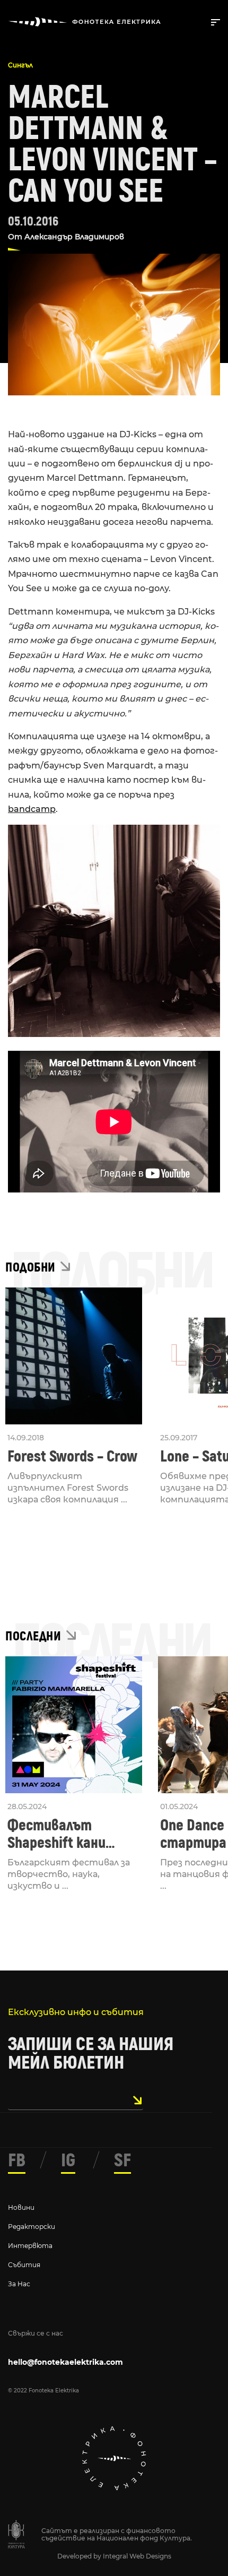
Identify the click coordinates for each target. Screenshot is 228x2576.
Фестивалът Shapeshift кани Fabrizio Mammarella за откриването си (71, 1834)
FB (17, 2160)
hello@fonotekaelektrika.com (65, 2362)
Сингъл (20, 65)
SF (122, 2160)
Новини (21, 2207)
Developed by (80, 2556)
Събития (24, 2265)
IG (68, 2160)
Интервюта (30, 2246)
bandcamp (32, 809)
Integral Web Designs (137, 2556)
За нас (19, 2284)
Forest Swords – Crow (72, 1456)
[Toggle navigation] (213, 21)
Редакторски (32, 2227)
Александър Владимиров (74, 237)
